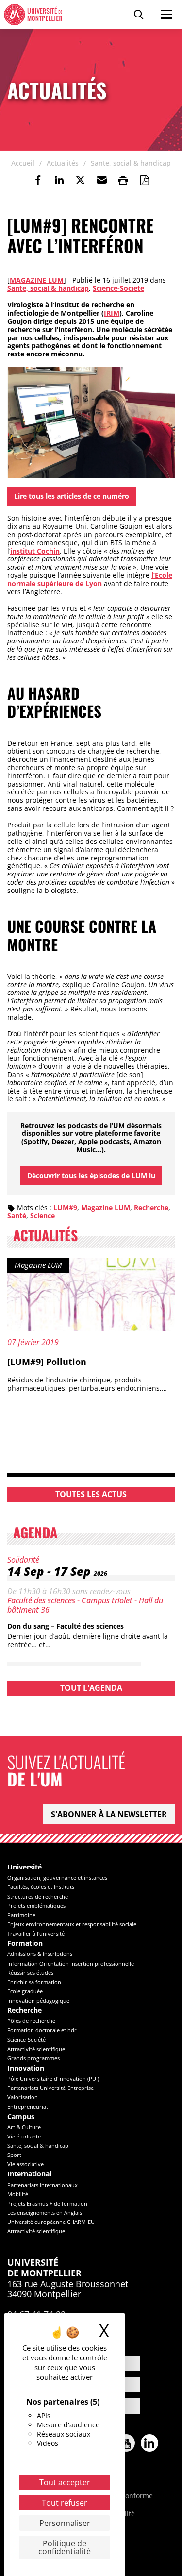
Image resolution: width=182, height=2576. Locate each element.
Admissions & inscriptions (40, 1954)
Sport (14, 2155)
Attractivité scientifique (36, 2049)
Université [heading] (25, 1867)
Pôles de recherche (31, 2021)
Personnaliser (65, 2523)
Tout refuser (65, 2503)
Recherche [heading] (25, 2011)
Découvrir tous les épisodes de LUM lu (91, 1175)
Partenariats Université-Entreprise (50, 2088)
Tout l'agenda (91, 1688)
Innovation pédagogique (38, 2000)
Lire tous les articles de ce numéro (72, 496)
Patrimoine (21, 1915)
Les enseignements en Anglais (45, 2213)
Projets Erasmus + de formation (47, 2203)
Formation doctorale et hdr (42, 2030)
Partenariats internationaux (42, 2185)
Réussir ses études (30, 1973)
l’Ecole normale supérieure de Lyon (90, 579)
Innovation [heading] (26, 2068)
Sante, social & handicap (48, 288)
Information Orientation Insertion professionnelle (71, 1963)
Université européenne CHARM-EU (51, 2222)
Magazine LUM (37, 280)
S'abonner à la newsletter (109, 1814)
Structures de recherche (38, 1896)
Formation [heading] (25, 1944)
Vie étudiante (24, 2136)
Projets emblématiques (36, 1906)
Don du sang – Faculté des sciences (66, 1626)
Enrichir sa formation (34, 1982)
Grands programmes (33, 2058)
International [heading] (29, 2174)
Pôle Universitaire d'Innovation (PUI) (53, 2079)
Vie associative (25, 2164)
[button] (102, 180)
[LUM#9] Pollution (47, 1362)
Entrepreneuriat (28, 2107)
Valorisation (23, 2097)
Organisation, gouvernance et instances (57, 1877)
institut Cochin (35, 551)
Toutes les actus (91, 1494)
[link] (38, 180)
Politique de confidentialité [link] (65, 2547)
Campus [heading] (21, 2117)
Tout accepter (65, 2482)
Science (42, 1216)
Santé (17, 1216)
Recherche (151, 1207)
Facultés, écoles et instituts (41, 1887)
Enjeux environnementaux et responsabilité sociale (72, 1924)
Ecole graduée (25, 1991)
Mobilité (18, 2194)
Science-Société (118, 288)
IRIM (112, 313)
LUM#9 (65, 1207)
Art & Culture (24, 2127)
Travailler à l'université (36, 1933)
